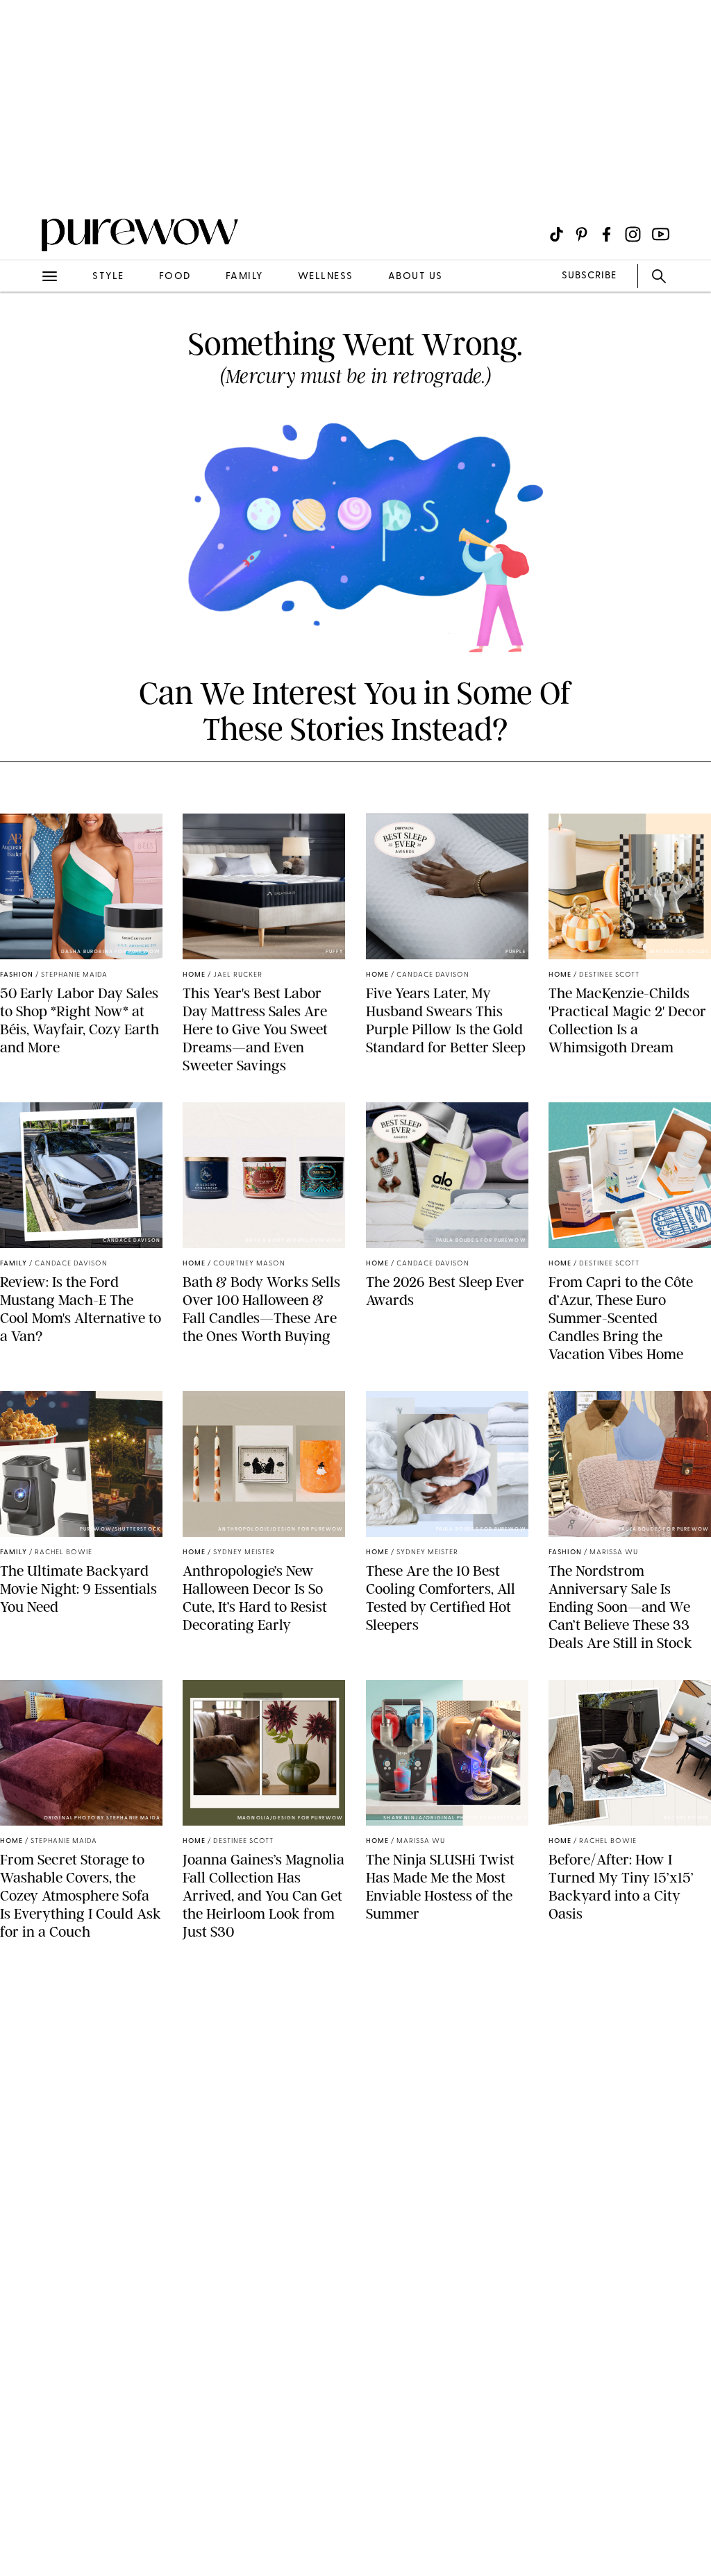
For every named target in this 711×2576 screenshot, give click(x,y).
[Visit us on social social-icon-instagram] (633, 234)
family (244, 277)
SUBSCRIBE (589, 276)
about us (416, 277)
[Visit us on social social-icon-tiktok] (557, 234)
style (108, 277)
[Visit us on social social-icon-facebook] (607, 234)
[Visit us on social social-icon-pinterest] (582, 234)
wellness (326, 277)
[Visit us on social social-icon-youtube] (661, 234)
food (175, 277)
